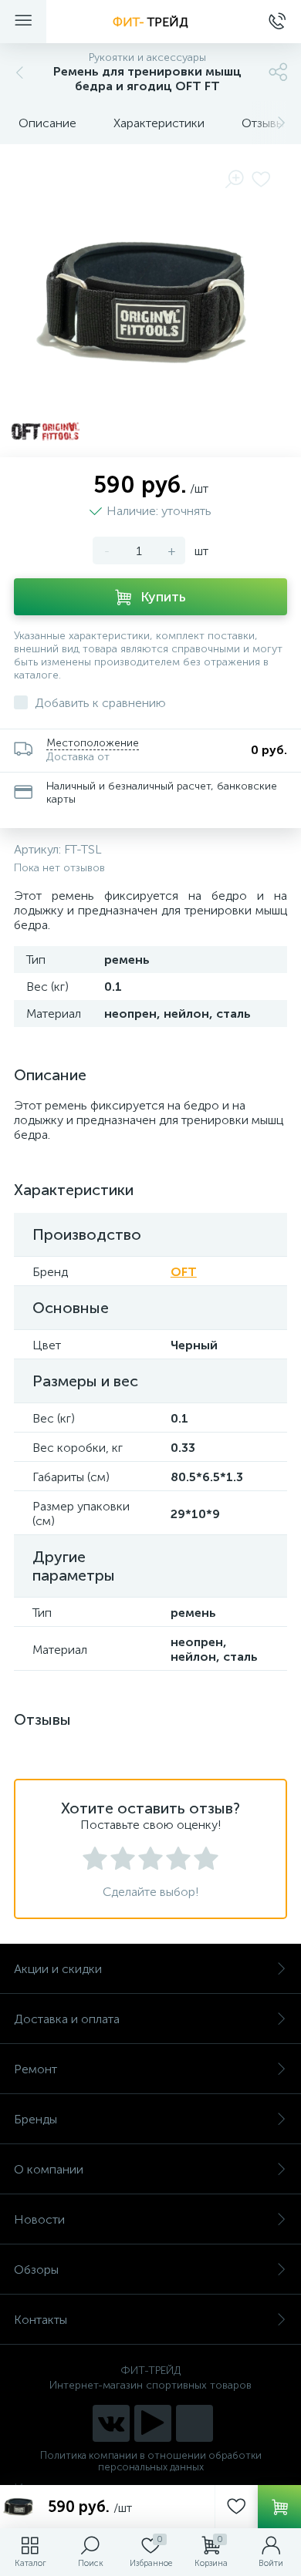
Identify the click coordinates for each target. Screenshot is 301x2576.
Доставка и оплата (67, 2019)
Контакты (41, 2320)
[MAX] (194, 2423)
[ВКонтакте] (111, 2423)
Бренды (36, 2119)
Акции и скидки (58, 1969)
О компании (49, 2169)
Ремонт (36, 2069)
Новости (39, 2219)
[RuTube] (153, 2423)
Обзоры (36, 2270)
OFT (184, 1272)
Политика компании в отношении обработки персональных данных (151, 2461)
